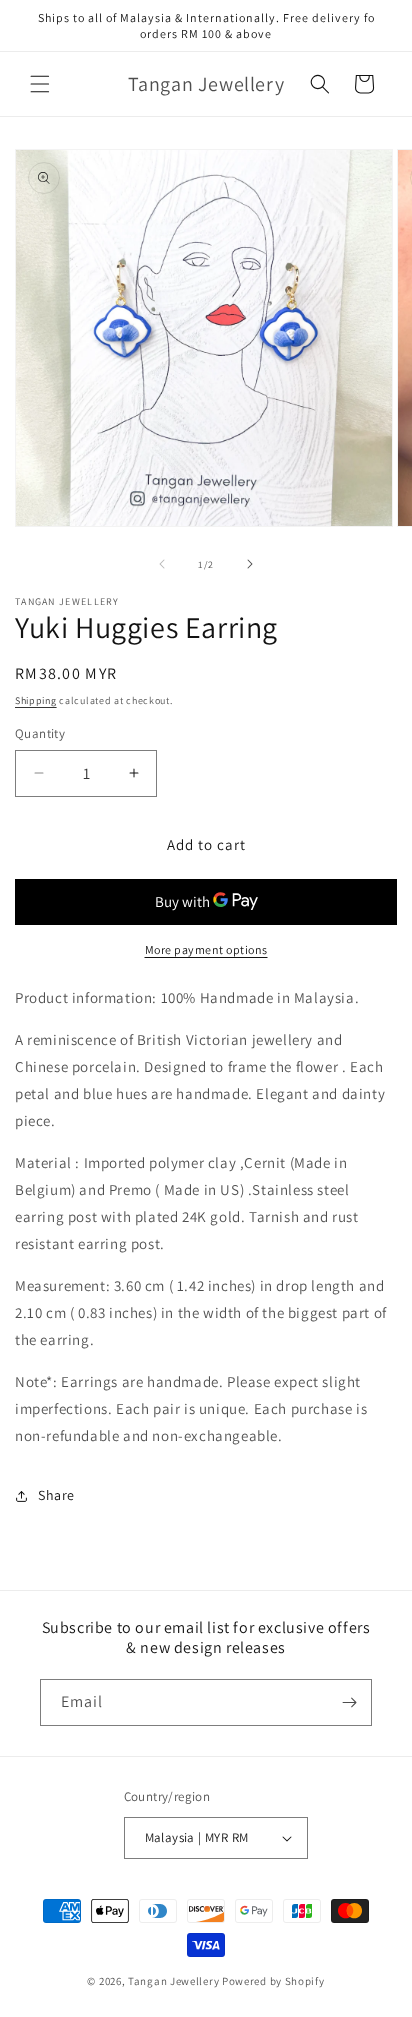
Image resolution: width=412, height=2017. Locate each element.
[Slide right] (250, 564)
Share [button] (56, 1495)
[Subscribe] (349, 1702)
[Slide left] (162, 564)
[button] (40, 84)
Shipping (36, 700)
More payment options (206, 949)
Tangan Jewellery (173, 1981)
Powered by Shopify (273, 1981)
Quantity (40, 733)
